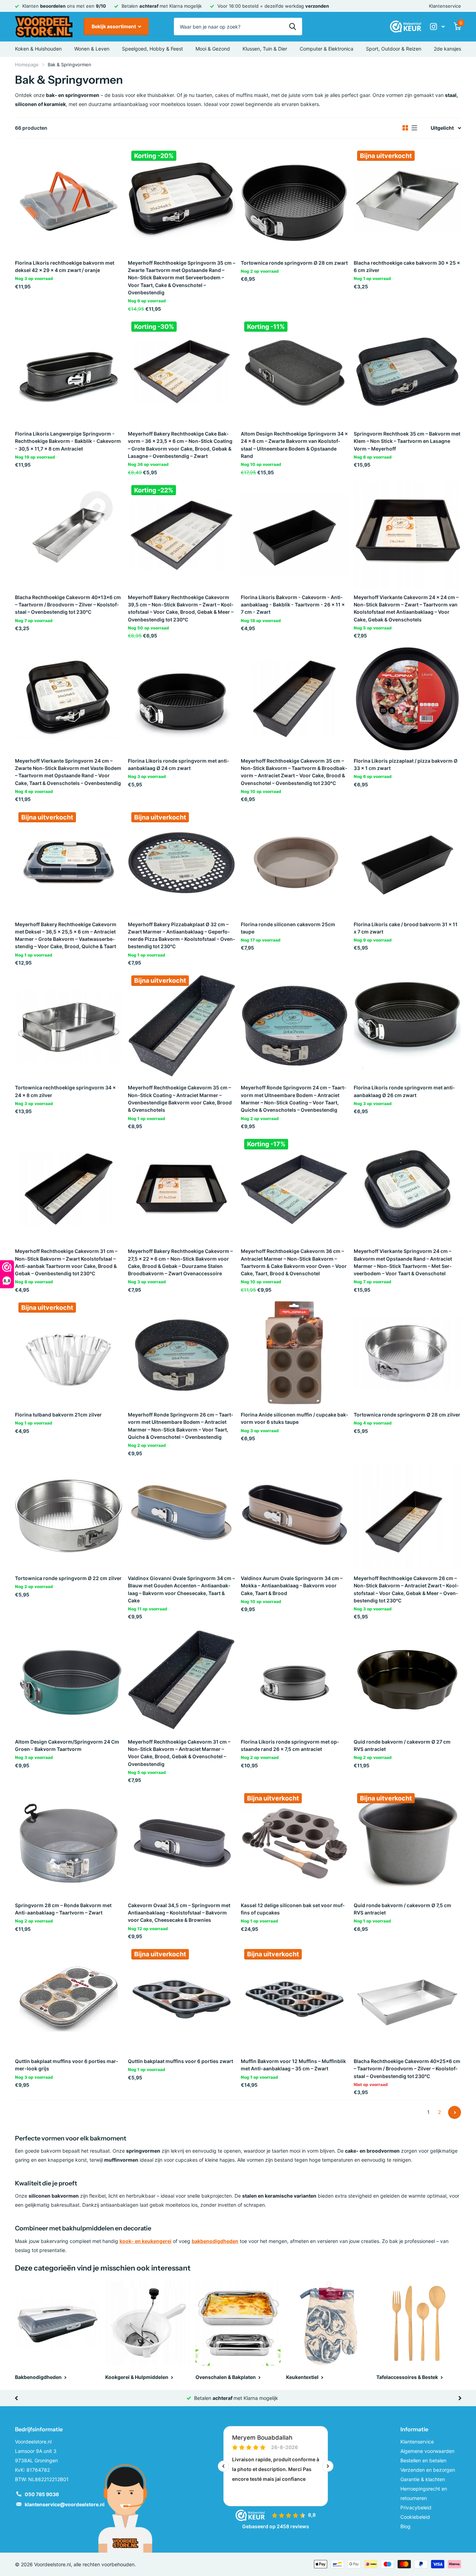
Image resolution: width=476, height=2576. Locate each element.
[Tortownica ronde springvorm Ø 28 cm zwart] (294, 201)
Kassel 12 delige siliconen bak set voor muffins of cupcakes (293, 1909)
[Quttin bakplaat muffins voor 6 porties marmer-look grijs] (69, 1999)
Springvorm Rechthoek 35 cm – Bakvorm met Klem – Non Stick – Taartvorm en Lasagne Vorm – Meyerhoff (407, 441)
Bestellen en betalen (423, 2460)
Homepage (27, 65)
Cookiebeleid (415, 2517)
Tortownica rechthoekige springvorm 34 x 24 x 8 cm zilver (65, 1091)
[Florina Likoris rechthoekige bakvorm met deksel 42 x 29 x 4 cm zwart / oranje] (69, 201)
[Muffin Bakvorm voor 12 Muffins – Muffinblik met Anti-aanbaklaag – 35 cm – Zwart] (294, 1999)
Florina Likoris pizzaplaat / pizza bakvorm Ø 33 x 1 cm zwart (406, 764)
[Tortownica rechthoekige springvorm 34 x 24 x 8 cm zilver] (69, 1026)
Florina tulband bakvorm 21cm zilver (58, 1415)
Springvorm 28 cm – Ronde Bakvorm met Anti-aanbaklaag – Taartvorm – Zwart (63, 1909)
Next (455, 2112)
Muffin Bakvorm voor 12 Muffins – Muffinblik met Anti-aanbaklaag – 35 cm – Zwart (293, 2065)
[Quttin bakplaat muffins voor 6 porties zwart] (182, 1999)
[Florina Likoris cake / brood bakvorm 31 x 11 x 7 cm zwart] (407, 862)
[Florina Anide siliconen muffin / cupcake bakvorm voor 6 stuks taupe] (294, 1353)
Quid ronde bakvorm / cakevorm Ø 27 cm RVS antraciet (402, 1745)
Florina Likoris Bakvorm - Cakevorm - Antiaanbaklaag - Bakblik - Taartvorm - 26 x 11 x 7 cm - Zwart (293, 605)
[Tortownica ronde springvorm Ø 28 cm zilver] (407, 1353)
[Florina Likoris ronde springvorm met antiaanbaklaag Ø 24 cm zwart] (182, 699)
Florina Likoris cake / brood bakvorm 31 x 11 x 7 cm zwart (406, 928)
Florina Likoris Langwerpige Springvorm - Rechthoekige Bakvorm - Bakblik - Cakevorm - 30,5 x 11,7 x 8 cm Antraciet (68, 441)
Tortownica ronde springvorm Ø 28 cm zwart (294, 263)
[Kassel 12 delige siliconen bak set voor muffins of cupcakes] (294, 1843)
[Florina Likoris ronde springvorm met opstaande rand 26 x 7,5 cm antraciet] (294, 1680)
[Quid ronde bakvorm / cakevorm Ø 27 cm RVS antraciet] (407, 1680)
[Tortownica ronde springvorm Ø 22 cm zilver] (69, 1516)
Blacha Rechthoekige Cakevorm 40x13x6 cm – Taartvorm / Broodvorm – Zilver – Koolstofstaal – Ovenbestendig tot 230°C (68, 605)
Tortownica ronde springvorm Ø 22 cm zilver (68, 1578)
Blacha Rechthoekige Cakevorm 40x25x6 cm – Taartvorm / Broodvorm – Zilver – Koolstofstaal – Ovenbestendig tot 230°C (407, 2069)
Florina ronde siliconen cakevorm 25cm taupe (288, 928)
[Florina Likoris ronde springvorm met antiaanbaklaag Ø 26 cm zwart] (407, 1026)
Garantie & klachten (423, 2479)
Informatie (414, 2429)
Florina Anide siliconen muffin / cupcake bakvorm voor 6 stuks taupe (294, 1418)
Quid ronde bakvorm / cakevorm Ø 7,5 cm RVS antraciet (402, 1909)
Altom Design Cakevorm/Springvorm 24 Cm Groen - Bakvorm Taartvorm (67, 1745)
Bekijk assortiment (114, 26)
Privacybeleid (416, 2507)
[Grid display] (405, 128)
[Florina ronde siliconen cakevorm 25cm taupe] (294, 862)
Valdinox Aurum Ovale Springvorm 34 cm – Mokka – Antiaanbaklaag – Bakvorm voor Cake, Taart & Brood (292, 1586)
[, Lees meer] (437, 27)
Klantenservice (445, 6)
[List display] (414, 128)
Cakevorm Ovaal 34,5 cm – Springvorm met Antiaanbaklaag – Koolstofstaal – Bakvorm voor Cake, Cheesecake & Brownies (179, 1913)
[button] (16, 2398)
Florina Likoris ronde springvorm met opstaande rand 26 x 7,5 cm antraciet (290, 1745)
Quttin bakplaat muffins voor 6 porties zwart (181, 2061)
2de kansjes (447, 49)
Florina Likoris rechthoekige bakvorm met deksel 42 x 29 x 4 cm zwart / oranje (65, 266)
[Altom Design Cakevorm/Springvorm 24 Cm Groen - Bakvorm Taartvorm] (69, 1680)
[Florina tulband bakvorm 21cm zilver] (69, 1353)
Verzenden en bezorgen (428, 2470)
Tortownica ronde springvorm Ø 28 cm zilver (407, 1415)
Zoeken (293, 27)
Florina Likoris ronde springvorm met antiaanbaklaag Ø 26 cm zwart (404, 1091)
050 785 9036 (42, 2494)
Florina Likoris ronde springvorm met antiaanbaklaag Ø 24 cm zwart (178, 764)
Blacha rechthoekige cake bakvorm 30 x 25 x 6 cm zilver (407, 266)
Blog (405, 2526)
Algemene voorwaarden (427, 2451)
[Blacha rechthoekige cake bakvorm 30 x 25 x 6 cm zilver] (407, 201)
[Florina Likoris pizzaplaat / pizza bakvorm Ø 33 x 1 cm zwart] (407, 699)
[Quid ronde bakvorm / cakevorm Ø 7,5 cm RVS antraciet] (407, 1843)
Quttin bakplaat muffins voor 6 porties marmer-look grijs (67, 2065)
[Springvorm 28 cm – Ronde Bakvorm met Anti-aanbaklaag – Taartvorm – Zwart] (69, 1843)
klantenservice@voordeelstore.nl (65, 2504)
